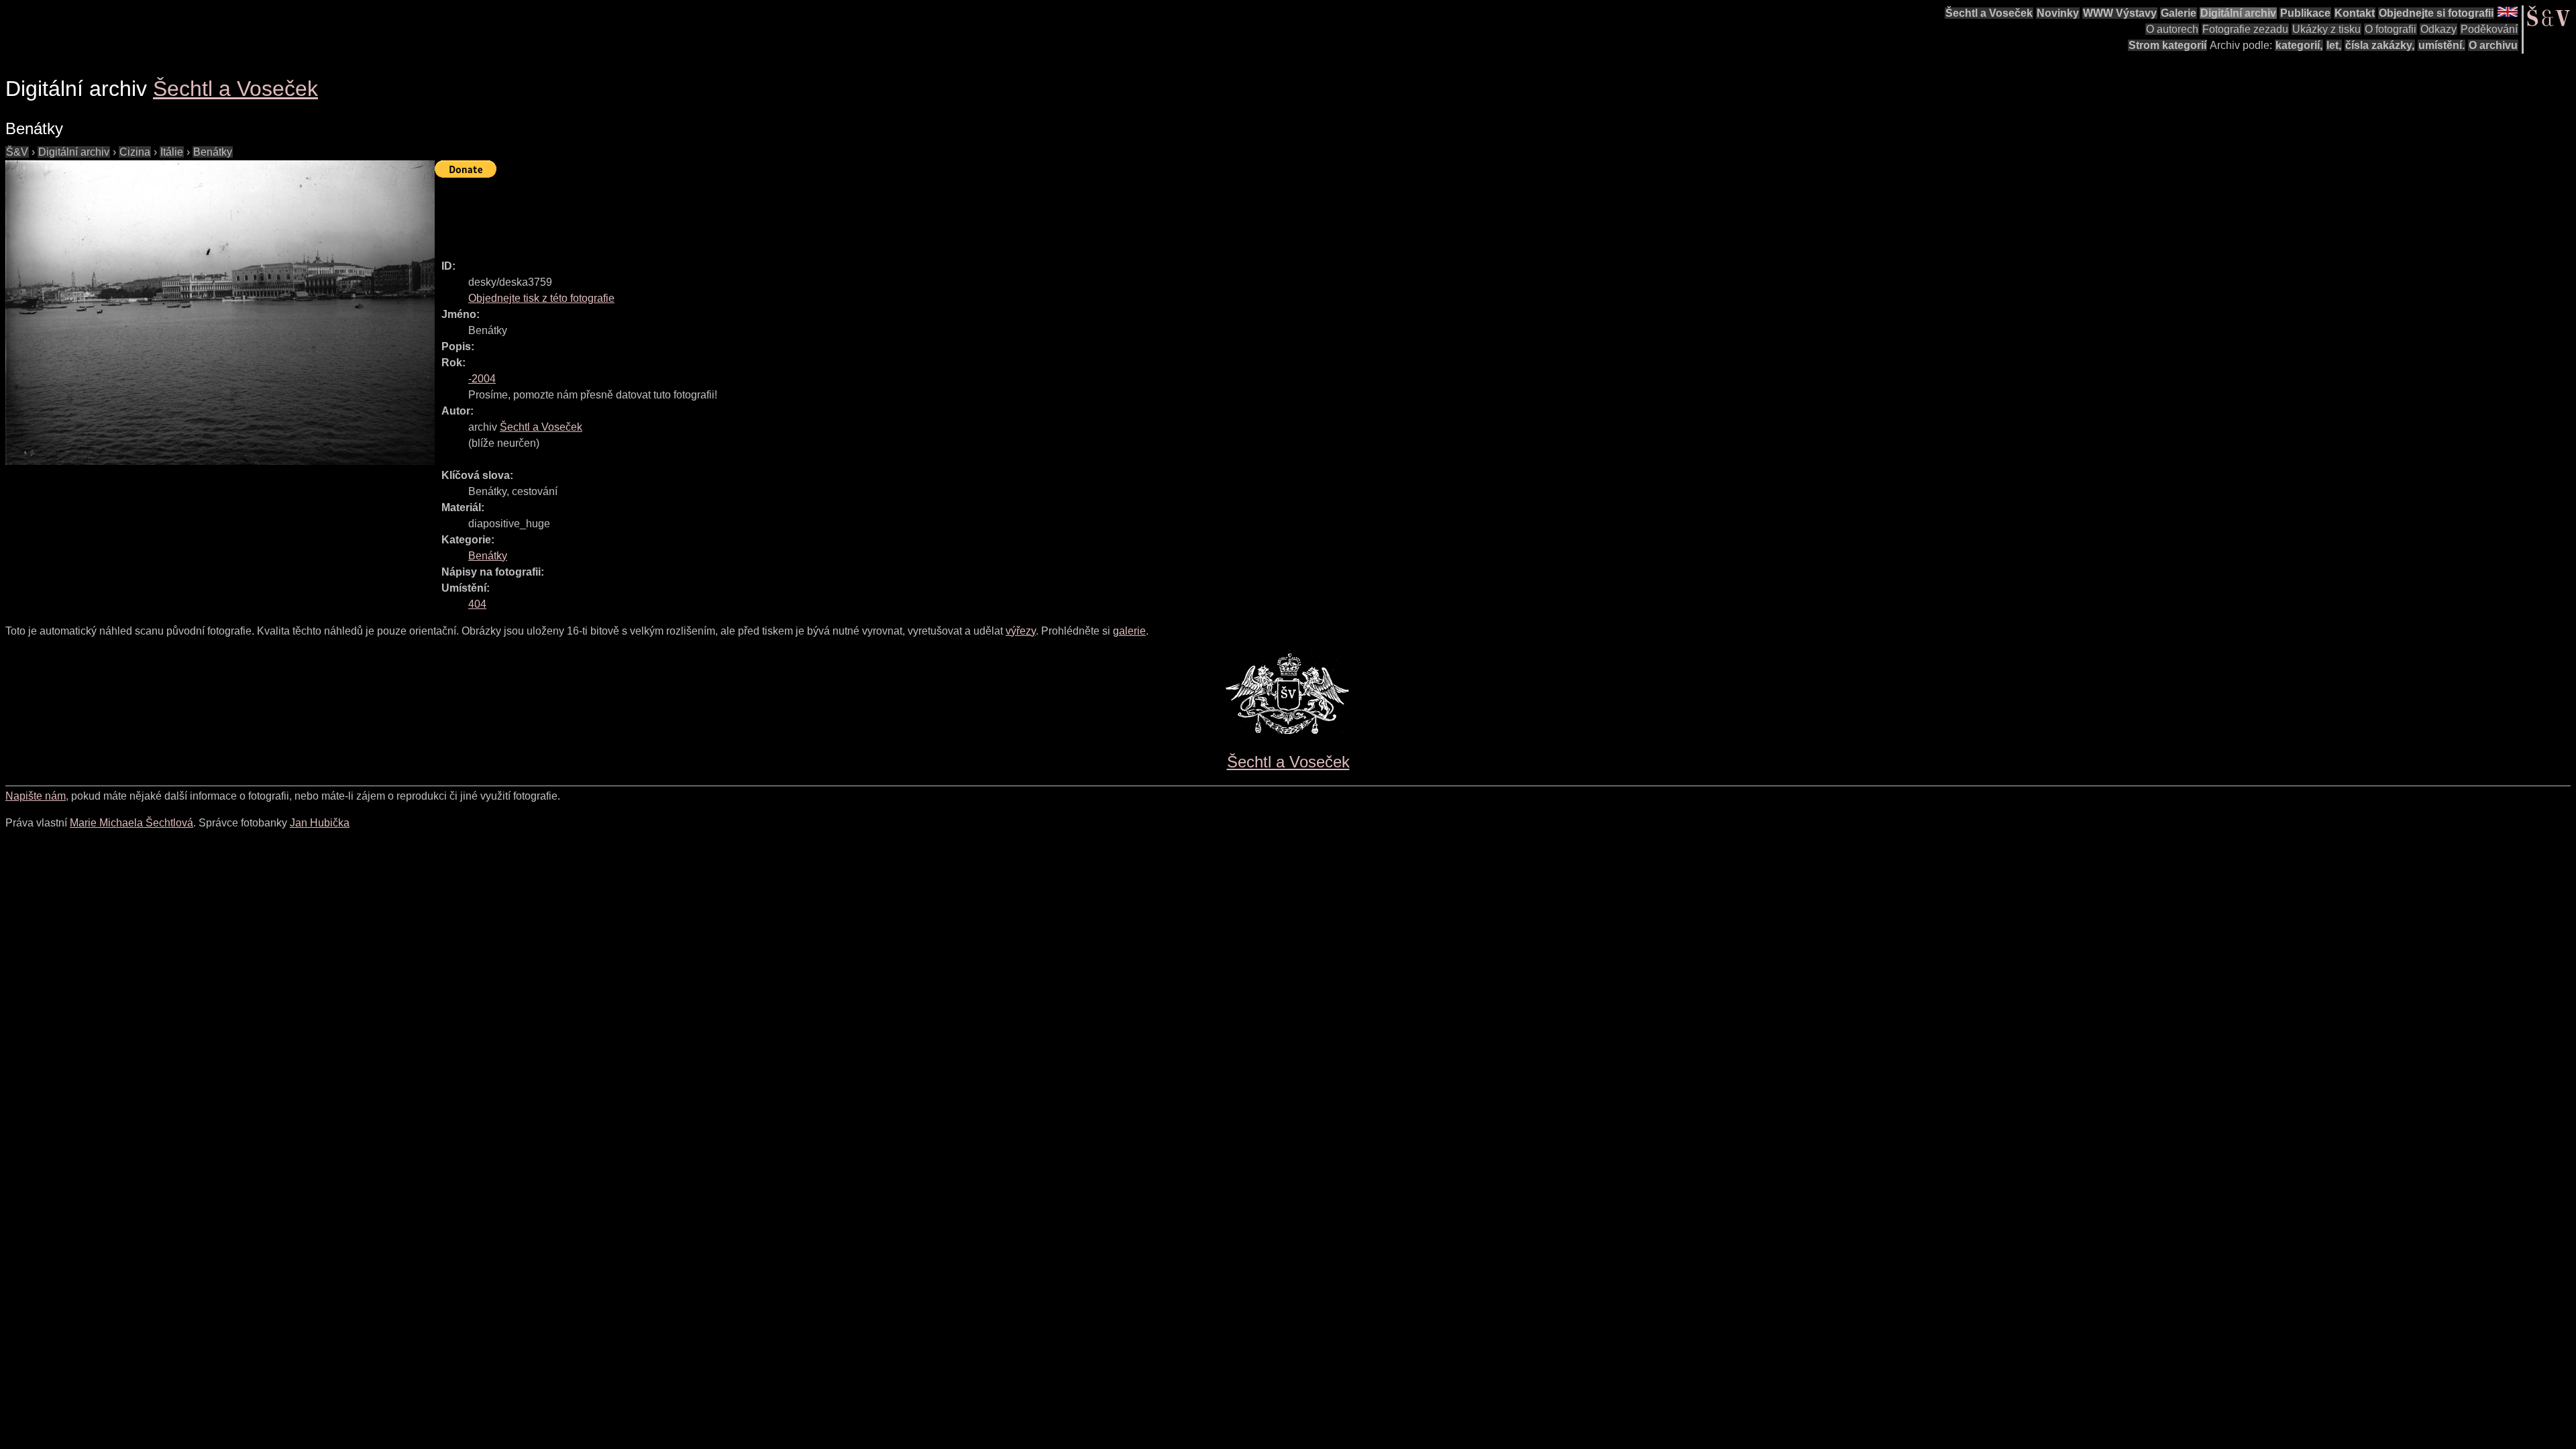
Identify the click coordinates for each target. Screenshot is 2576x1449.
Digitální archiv (2238, 13)
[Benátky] (220, 313)
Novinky (2058, 13)
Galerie (2179, 13)
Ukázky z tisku (2326, 29)
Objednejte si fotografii (2436, 13)
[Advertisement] (679, 213)
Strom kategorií (2167, 45)
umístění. (2441, 45)
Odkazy (2438, 29)
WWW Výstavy (2120, 13)
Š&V (17, 152)
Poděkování (2489, 29)
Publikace (2305, 13)
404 (477, 604)
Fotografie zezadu (2245, 29)
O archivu (2493, 45)
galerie (1129, 631)
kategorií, (2299, 45)
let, (2334, 45)
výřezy (1021, 631)
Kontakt (2355, 13)
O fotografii (2391, 29)
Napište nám (36, 796)
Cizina (135, 152)
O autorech (2172, 29)
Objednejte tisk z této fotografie (541, 298)
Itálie (172, 152)
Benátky (213, 152)
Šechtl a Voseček (1989, 13)
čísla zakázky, (2380, 45)
